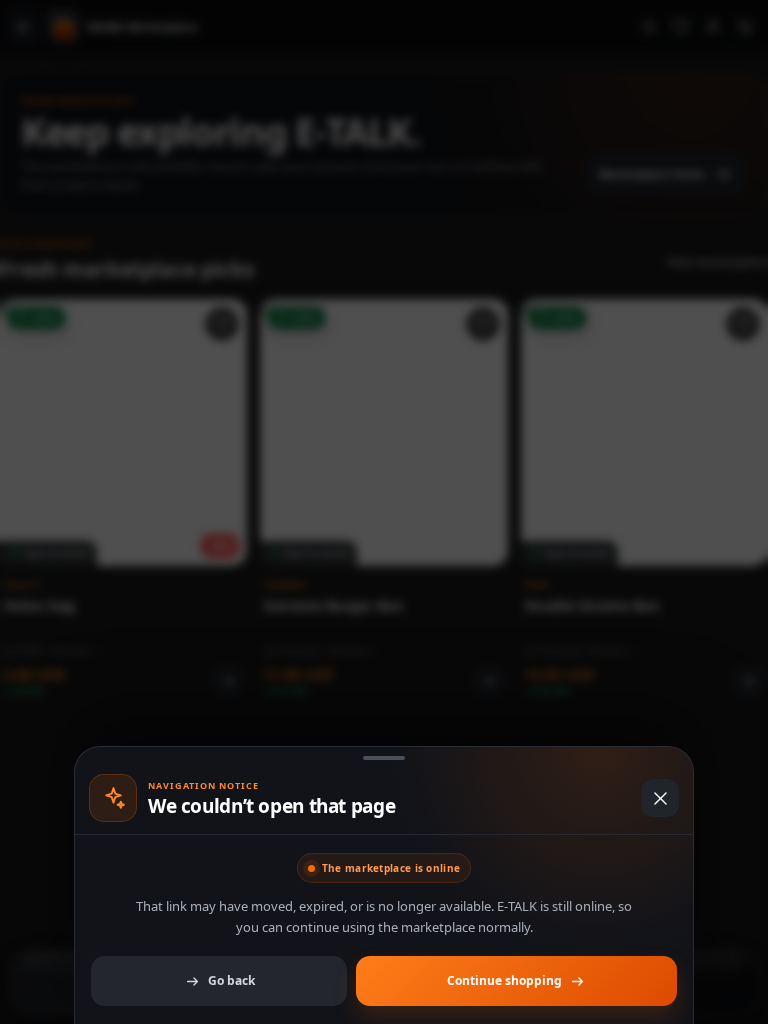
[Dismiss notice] (384, 512)
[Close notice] (660, 798)
